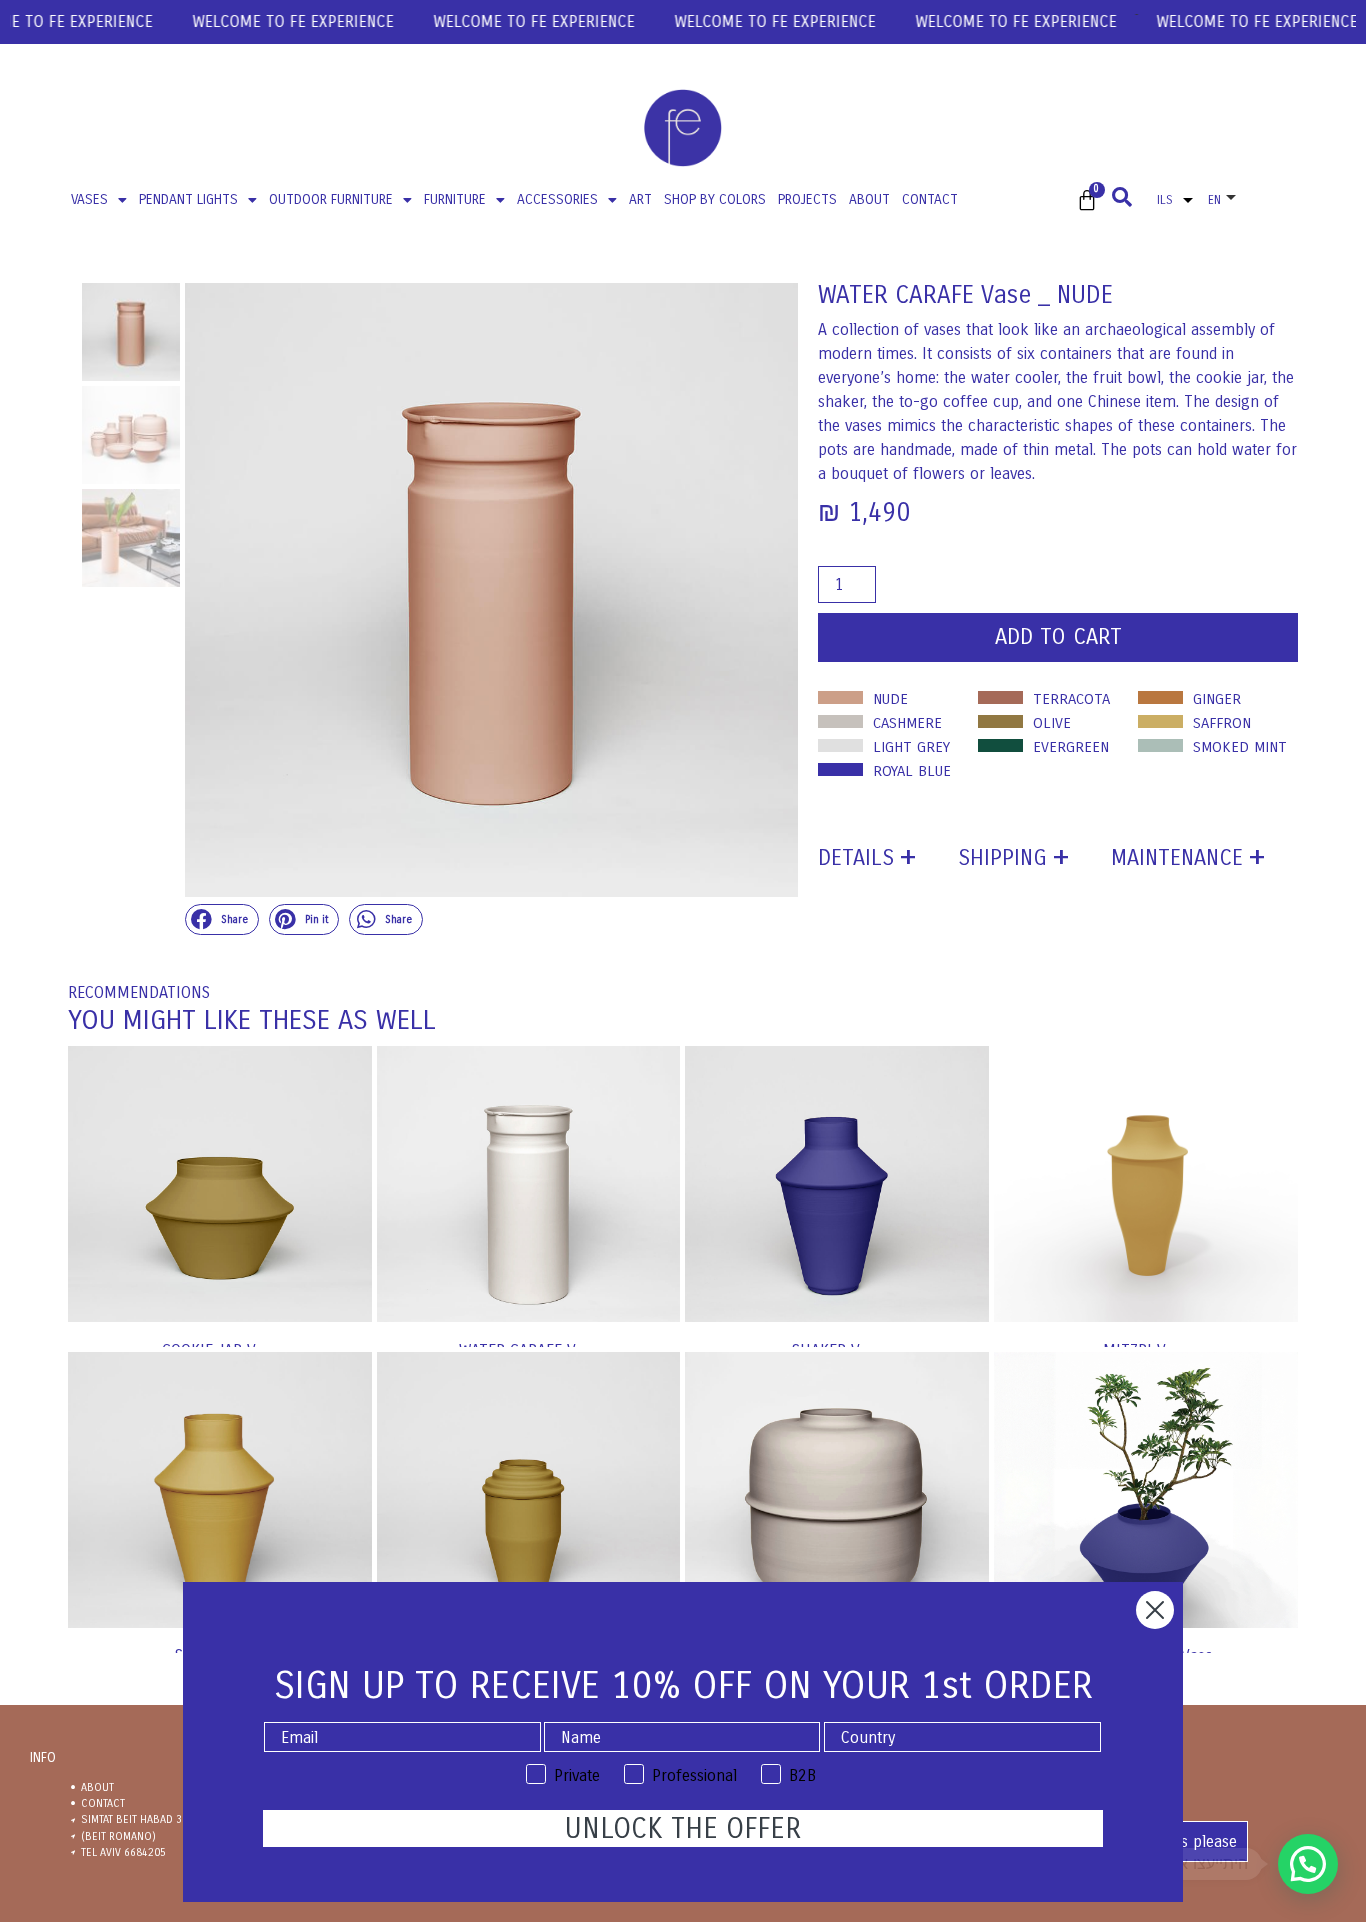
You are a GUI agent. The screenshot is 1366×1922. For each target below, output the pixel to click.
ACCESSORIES (557, 199)
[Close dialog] (1155, 1610)
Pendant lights (188, 199)
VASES (89, 199)
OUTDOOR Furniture (331, 199)
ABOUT (869, 199)
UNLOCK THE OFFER (683, 1829)
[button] (222, 920)
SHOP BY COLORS (715, 199)
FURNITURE (455, 199)
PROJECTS (807, 199)
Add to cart (1058, 637)
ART (640, 199)
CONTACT (930, 199)
